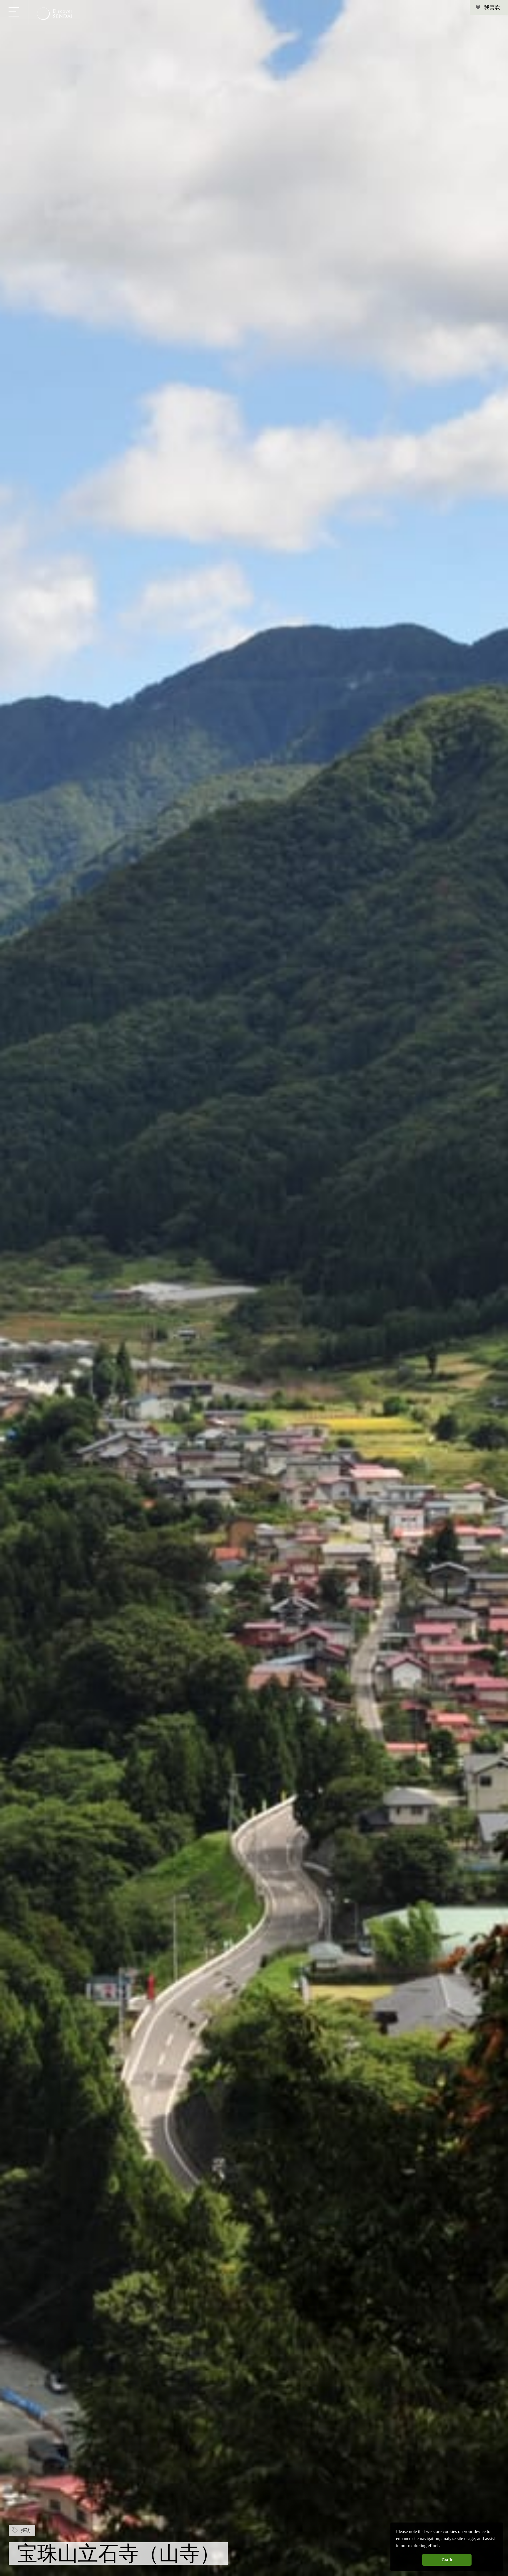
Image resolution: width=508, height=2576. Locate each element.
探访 (26, 2530)
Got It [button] (447, 2560)
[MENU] (14, 12)
